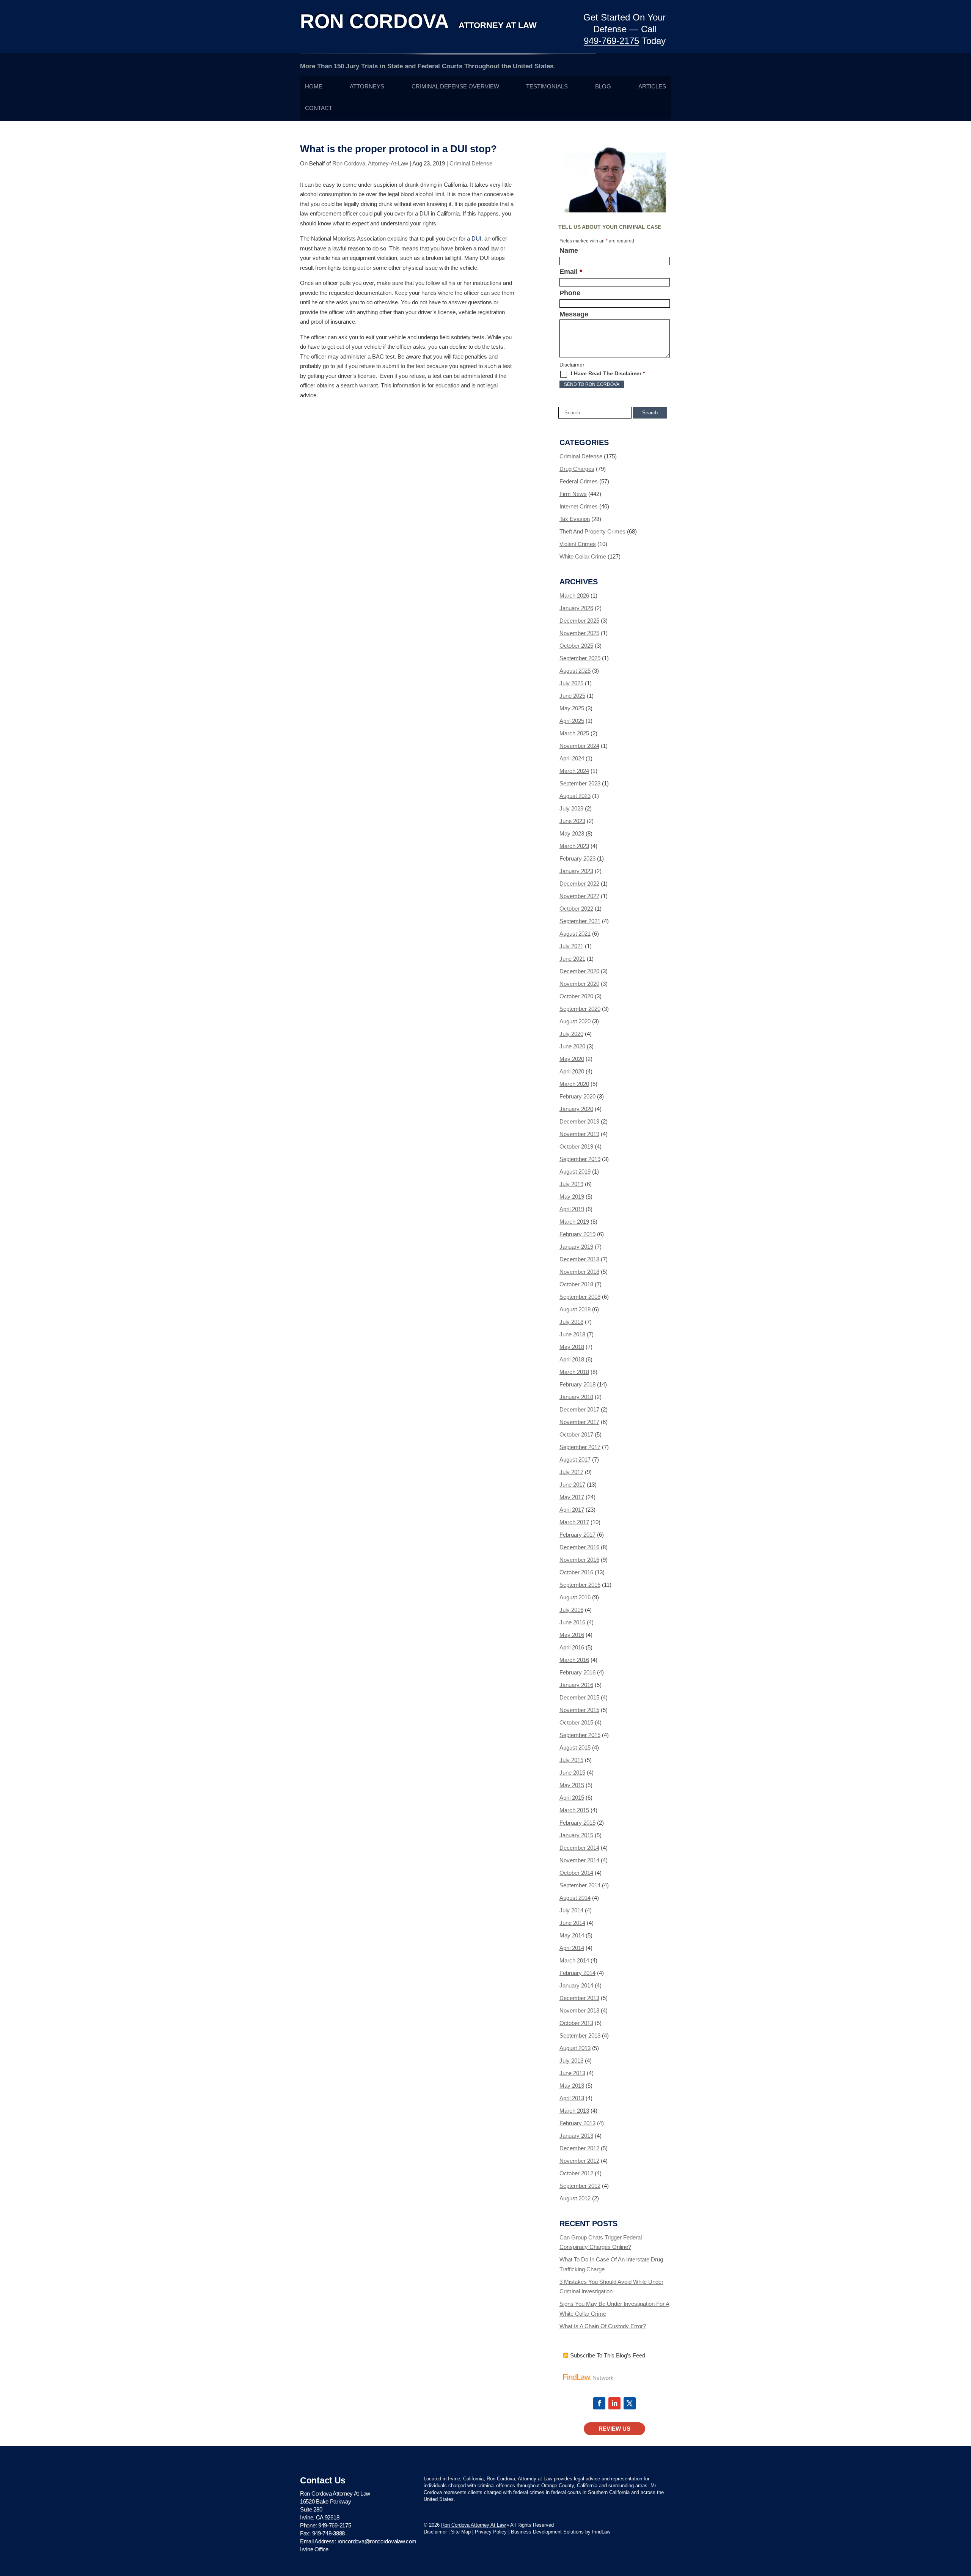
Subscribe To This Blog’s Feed (608, 2355)
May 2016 (572, 1635)
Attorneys (367, 87)
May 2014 (572, 1935)
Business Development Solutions (547, 2532)
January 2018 (576, 1397)
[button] (963, 2521)
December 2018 (579, 1259)
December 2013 (579, 1998)
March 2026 (574, 596)
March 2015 (574, 1810)
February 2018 (577, 1384)
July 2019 (571, 1184)
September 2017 (580, 1447)
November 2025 (579, 633)
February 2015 (577, 1823)
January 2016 (576, 1685)
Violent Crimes (578, 544)
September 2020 (580, 1009)
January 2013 (576, 2136)
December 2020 (579, 971)
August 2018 (575, 1309)
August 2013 (575, 2048)
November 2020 (579, 984)
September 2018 (580, 1297)
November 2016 (579, 1560)
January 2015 (576, 1835)
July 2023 (571, 808)
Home (314, 87)
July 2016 (571, 1610)
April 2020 (572, 1071)
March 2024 (574, 771)
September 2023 (580, 783)
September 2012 (580, 2186)
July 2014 (571, 1910)
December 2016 (579, 1547)
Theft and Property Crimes (592, 531)
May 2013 (572, 2086)
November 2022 (579, 896)
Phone (570, 293)
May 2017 (572, 1497)
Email (571, 272)
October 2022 (576, 909)
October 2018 (576, 1284)
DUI (476, 238)
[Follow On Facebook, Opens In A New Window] (599, 2403)
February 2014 (577, 1973)
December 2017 (579, 1409)
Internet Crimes (579, 506)
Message (574, 314)
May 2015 (572, 1785)
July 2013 (571, 2061)
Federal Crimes (579, 481)
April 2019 (572, 1209)
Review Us (614, 2429)
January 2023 (576, 871)
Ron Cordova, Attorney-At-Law (370, 163)
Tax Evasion (575, 519)
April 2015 (572, 1798)
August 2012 (575, 2198)
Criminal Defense (471, 163)
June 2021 (572, 959)
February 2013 (577, 2123)
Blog (603, 87)
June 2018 (572, 1334)
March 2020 (574, 1084)
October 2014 (576, 1873)
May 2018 (572, 1347)
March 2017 (574, 1522)
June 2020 (572, 1046)
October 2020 (576, 996)
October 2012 (576, 2173)
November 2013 (579, 2010)
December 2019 (579, 1121)
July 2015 (571, 1760)
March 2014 (574, 1960)
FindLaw (601, 2532)
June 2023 (572, 821)
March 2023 (574, 846)
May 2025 (572, 708)
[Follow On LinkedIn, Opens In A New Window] (614, 2403)
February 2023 (577, 858)
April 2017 (572, 1510)
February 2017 (577, 1535)
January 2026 (576, 608)
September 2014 (580, 1885)
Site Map (461, 2532)
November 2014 (579, 1860)
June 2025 (572, 696)
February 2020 (577, 1096)
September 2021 (580, 921)
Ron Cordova (418, 21)
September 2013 (580, 2035)
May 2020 (572, 1059)
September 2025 (580, 658)
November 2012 (579, 2161)
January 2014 (576, 1985)
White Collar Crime (583, 556)
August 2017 (575, 1460)
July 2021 (571, 946)
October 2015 (576, 1722)
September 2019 (580, 1159)
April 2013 (572, 2098)
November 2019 (579, 1134)
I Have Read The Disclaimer (608, 373)
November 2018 (579, 1272)
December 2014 (579, 1848)
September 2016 (580, 1585)
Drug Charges (577, 469)
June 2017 (572, 1485)
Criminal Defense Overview (455, 87)
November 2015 (579, 1710)
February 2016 (577, 1672)
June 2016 (572, 1622)
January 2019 (576, 1247)
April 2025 (572, 721)
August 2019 (575, 1172)
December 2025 (579, 621)
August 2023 (575, 796)
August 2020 (575, 1021)
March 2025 (574, 733)
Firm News (573, 494)
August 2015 (575, 1747)
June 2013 (572, 2073)
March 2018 (574, 1372)
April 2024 (572, 758)
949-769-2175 (611, 41)
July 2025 (571, 683)
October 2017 (576, 1434)
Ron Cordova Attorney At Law (473, 2525)
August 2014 (575, 1898)
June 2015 (572, 1773)
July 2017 (571, 1472)
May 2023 (572, 833)
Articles (652, 87)
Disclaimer (572, 365)
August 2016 (575, 1597)
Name (569, 250)
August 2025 (575, 671)
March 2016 (574, 1660)
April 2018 (572, 1359)
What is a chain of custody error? (603, 2326)
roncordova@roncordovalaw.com (377, 2541)
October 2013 (576, 2023)
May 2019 (572, 1197)
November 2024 (579, 746)
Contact (319, 108)
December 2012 (579, 2148)
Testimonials (547, 87)
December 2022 (579, 884)
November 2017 (579, 1422)
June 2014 (572, 1923)
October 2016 (576, 1572)
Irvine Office (314, 2549)
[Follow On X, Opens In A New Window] (630, 2403)
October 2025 (576, 646)
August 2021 (575, 934)
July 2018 (571, 1322)
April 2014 (572, 1948)
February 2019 (577, 1234)
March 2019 (574, 1222)
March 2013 (574, 2111)
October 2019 (576, 1146)
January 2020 (576, 1109)
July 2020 (571, 1034)
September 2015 (580, 1735)
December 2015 (579, 1697)
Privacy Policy (491, 2532)
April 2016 (572, 1647)
